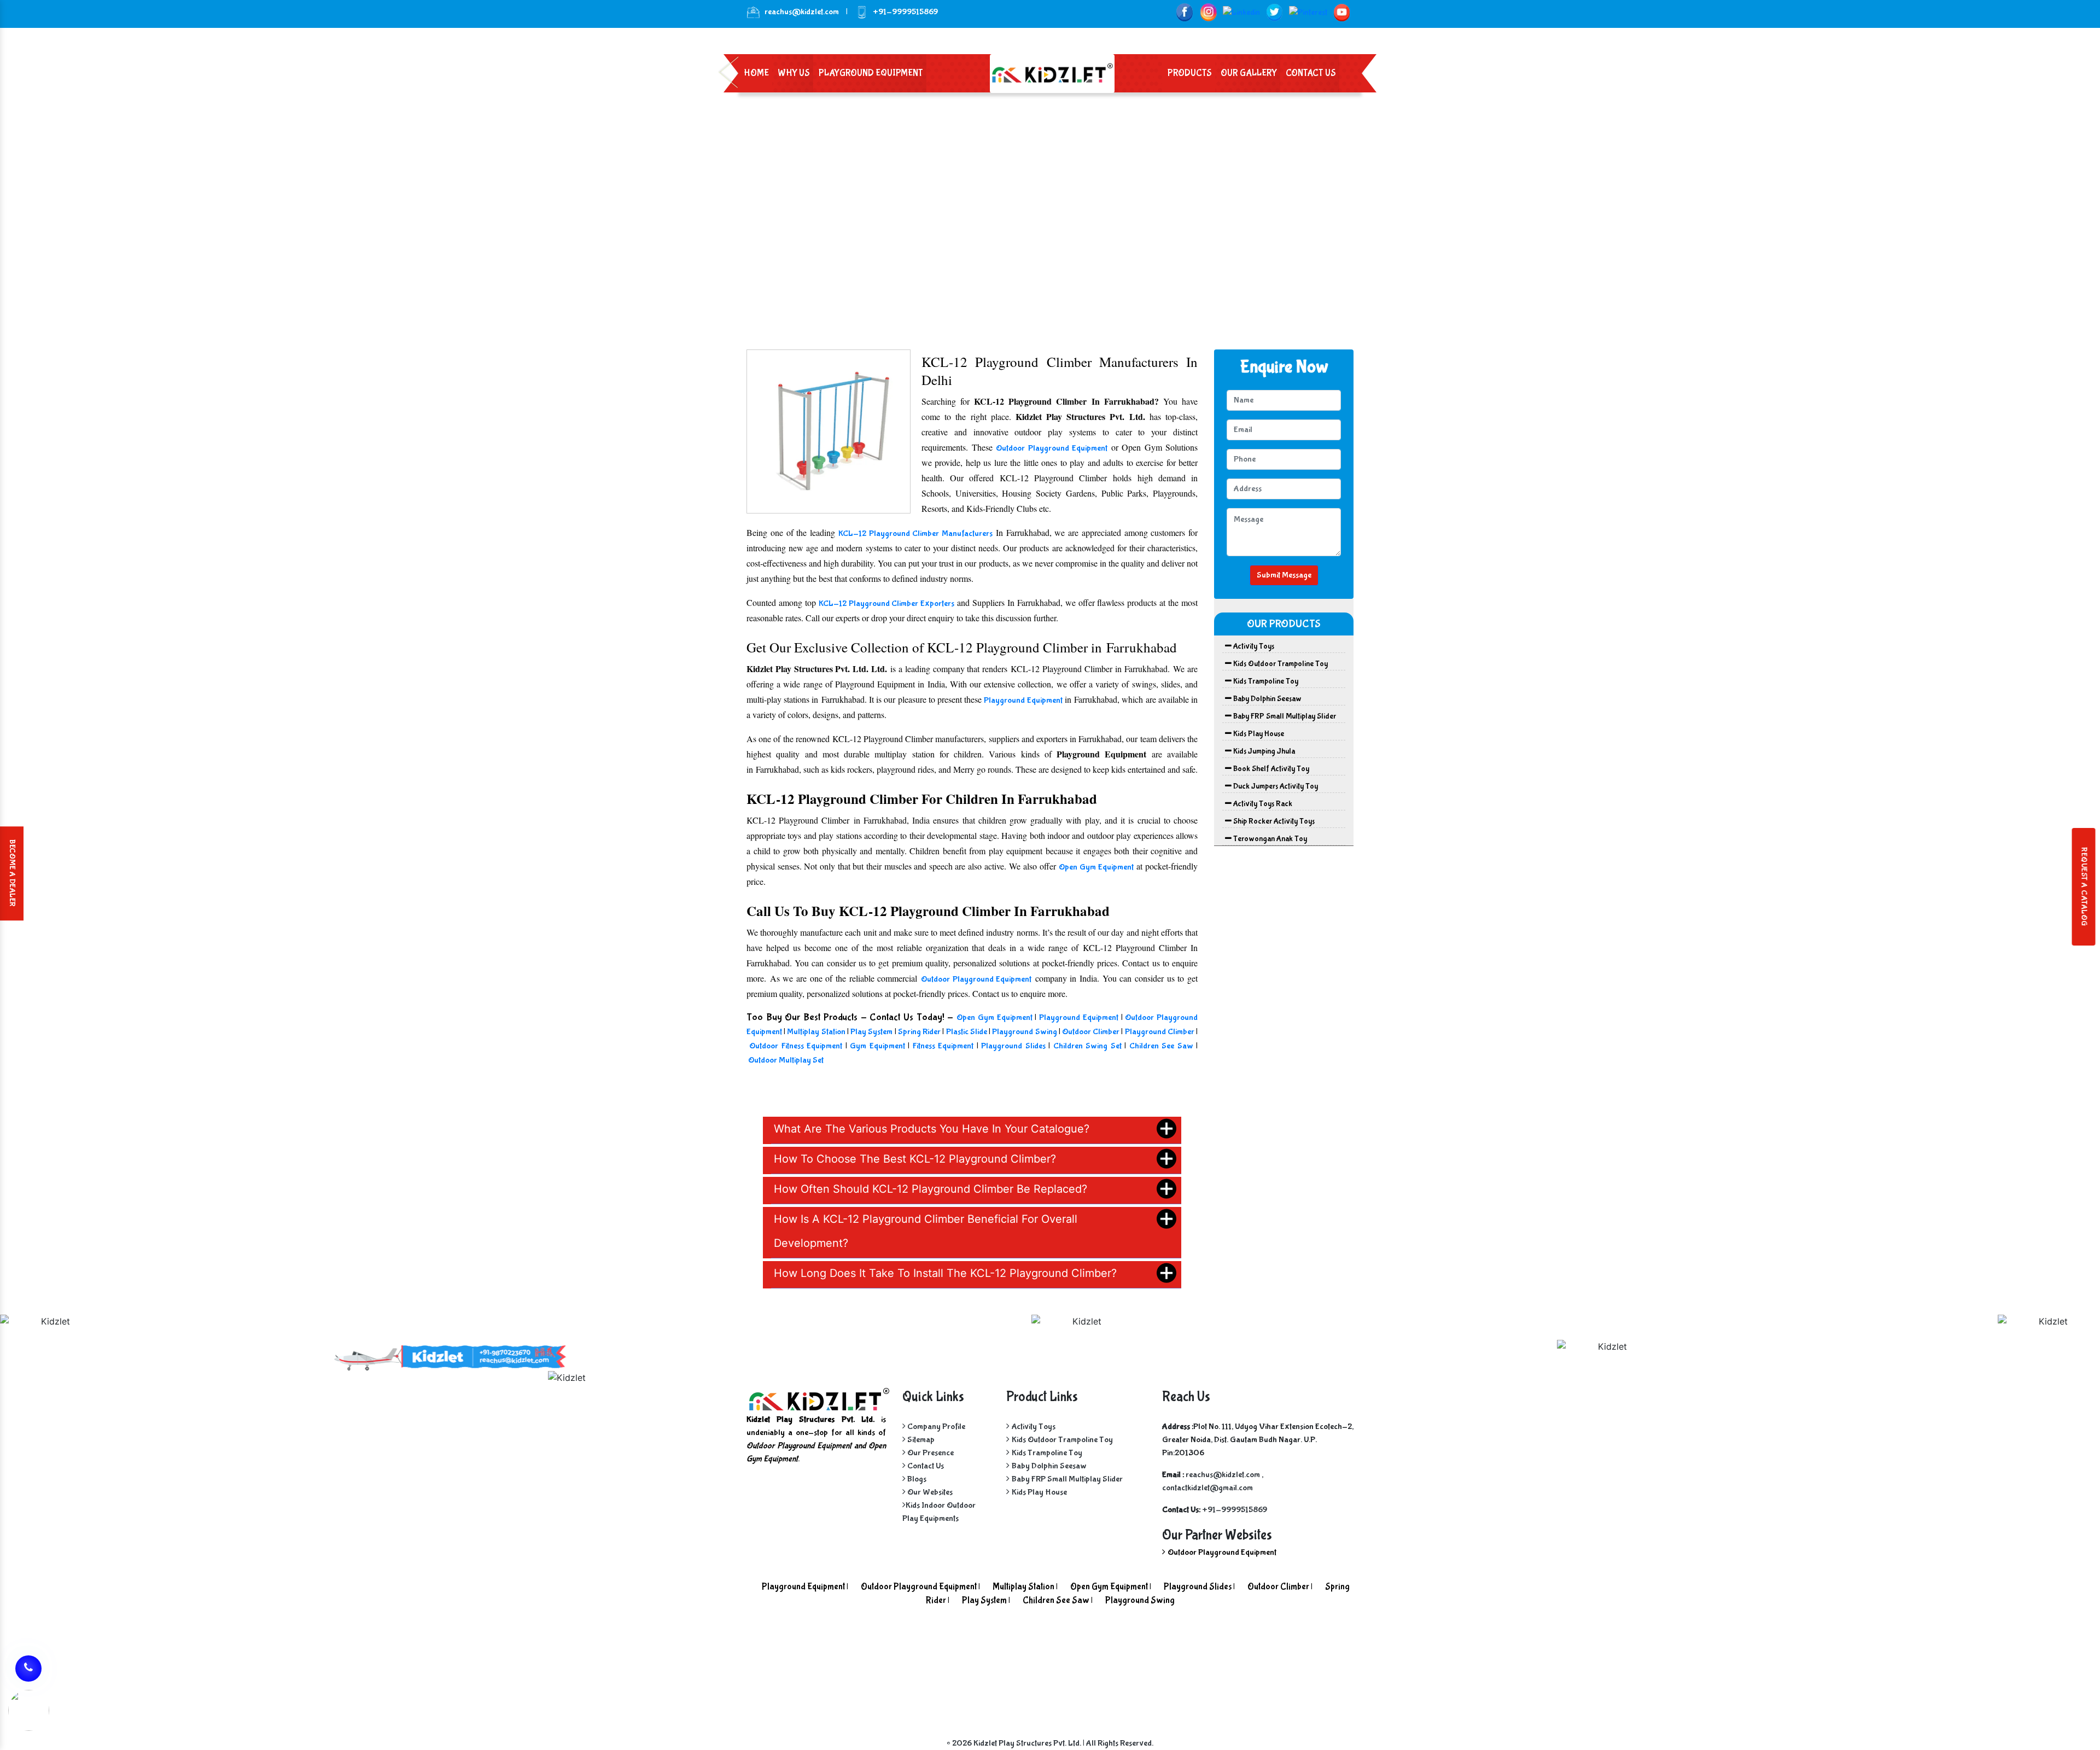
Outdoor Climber (1091, 1032)
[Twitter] (1274, 12)
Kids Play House (1258, 734)
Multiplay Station (816, 1032)
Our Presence (930, 1453)
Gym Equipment (877, 1046)
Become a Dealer (12, 873)
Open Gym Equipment (1096, 867)
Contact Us (1311, 73)
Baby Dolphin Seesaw (1267, 699)
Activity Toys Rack (1262, 804)
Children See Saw (1163, 1046)
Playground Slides (1013, 1046)
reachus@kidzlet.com (802, 12)
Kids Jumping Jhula (1263, 751)
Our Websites (929, 1492)
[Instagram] (1208, 12)
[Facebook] (1184, 12)
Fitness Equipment (945, 1046)
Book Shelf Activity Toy (1270, 769)
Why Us (794, 73)
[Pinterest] (1308, 12)
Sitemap (920, 1440)
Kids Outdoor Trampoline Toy (1280, 664)
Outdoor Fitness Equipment (797, 1046)
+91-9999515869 (1235, 1510)
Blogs (916, 1479)
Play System (871, 1032)
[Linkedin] (1241, 12)
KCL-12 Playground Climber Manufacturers (915, 533)
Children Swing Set (1087, 1046)
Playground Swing (1024, 1032)
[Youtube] (1342, 12)
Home (756, 73)
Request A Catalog (2084, 887)
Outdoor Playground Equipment (1052, 448)
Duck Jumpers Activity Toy (1275, 786)
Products (1190, 73)
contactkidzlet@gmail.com (1207, 1488)
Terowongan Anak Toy (1269, 839)
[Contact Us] (28, 1667)
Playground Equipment (871, 73)
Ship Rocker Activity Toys (1273, 821)
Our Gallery (1249, 73)
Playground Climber (1160, 1032)
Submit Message (1284, 575)
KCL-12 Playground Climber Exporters (887, 603)
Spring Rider (920, 1032)
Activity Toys (1253, 646)
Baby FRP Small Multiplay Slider (1284, 716)
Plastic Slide (967, 1032)
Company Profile (935, 1427)
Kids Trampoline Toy (1265, 681)
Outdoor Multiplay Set (786, 1060)
